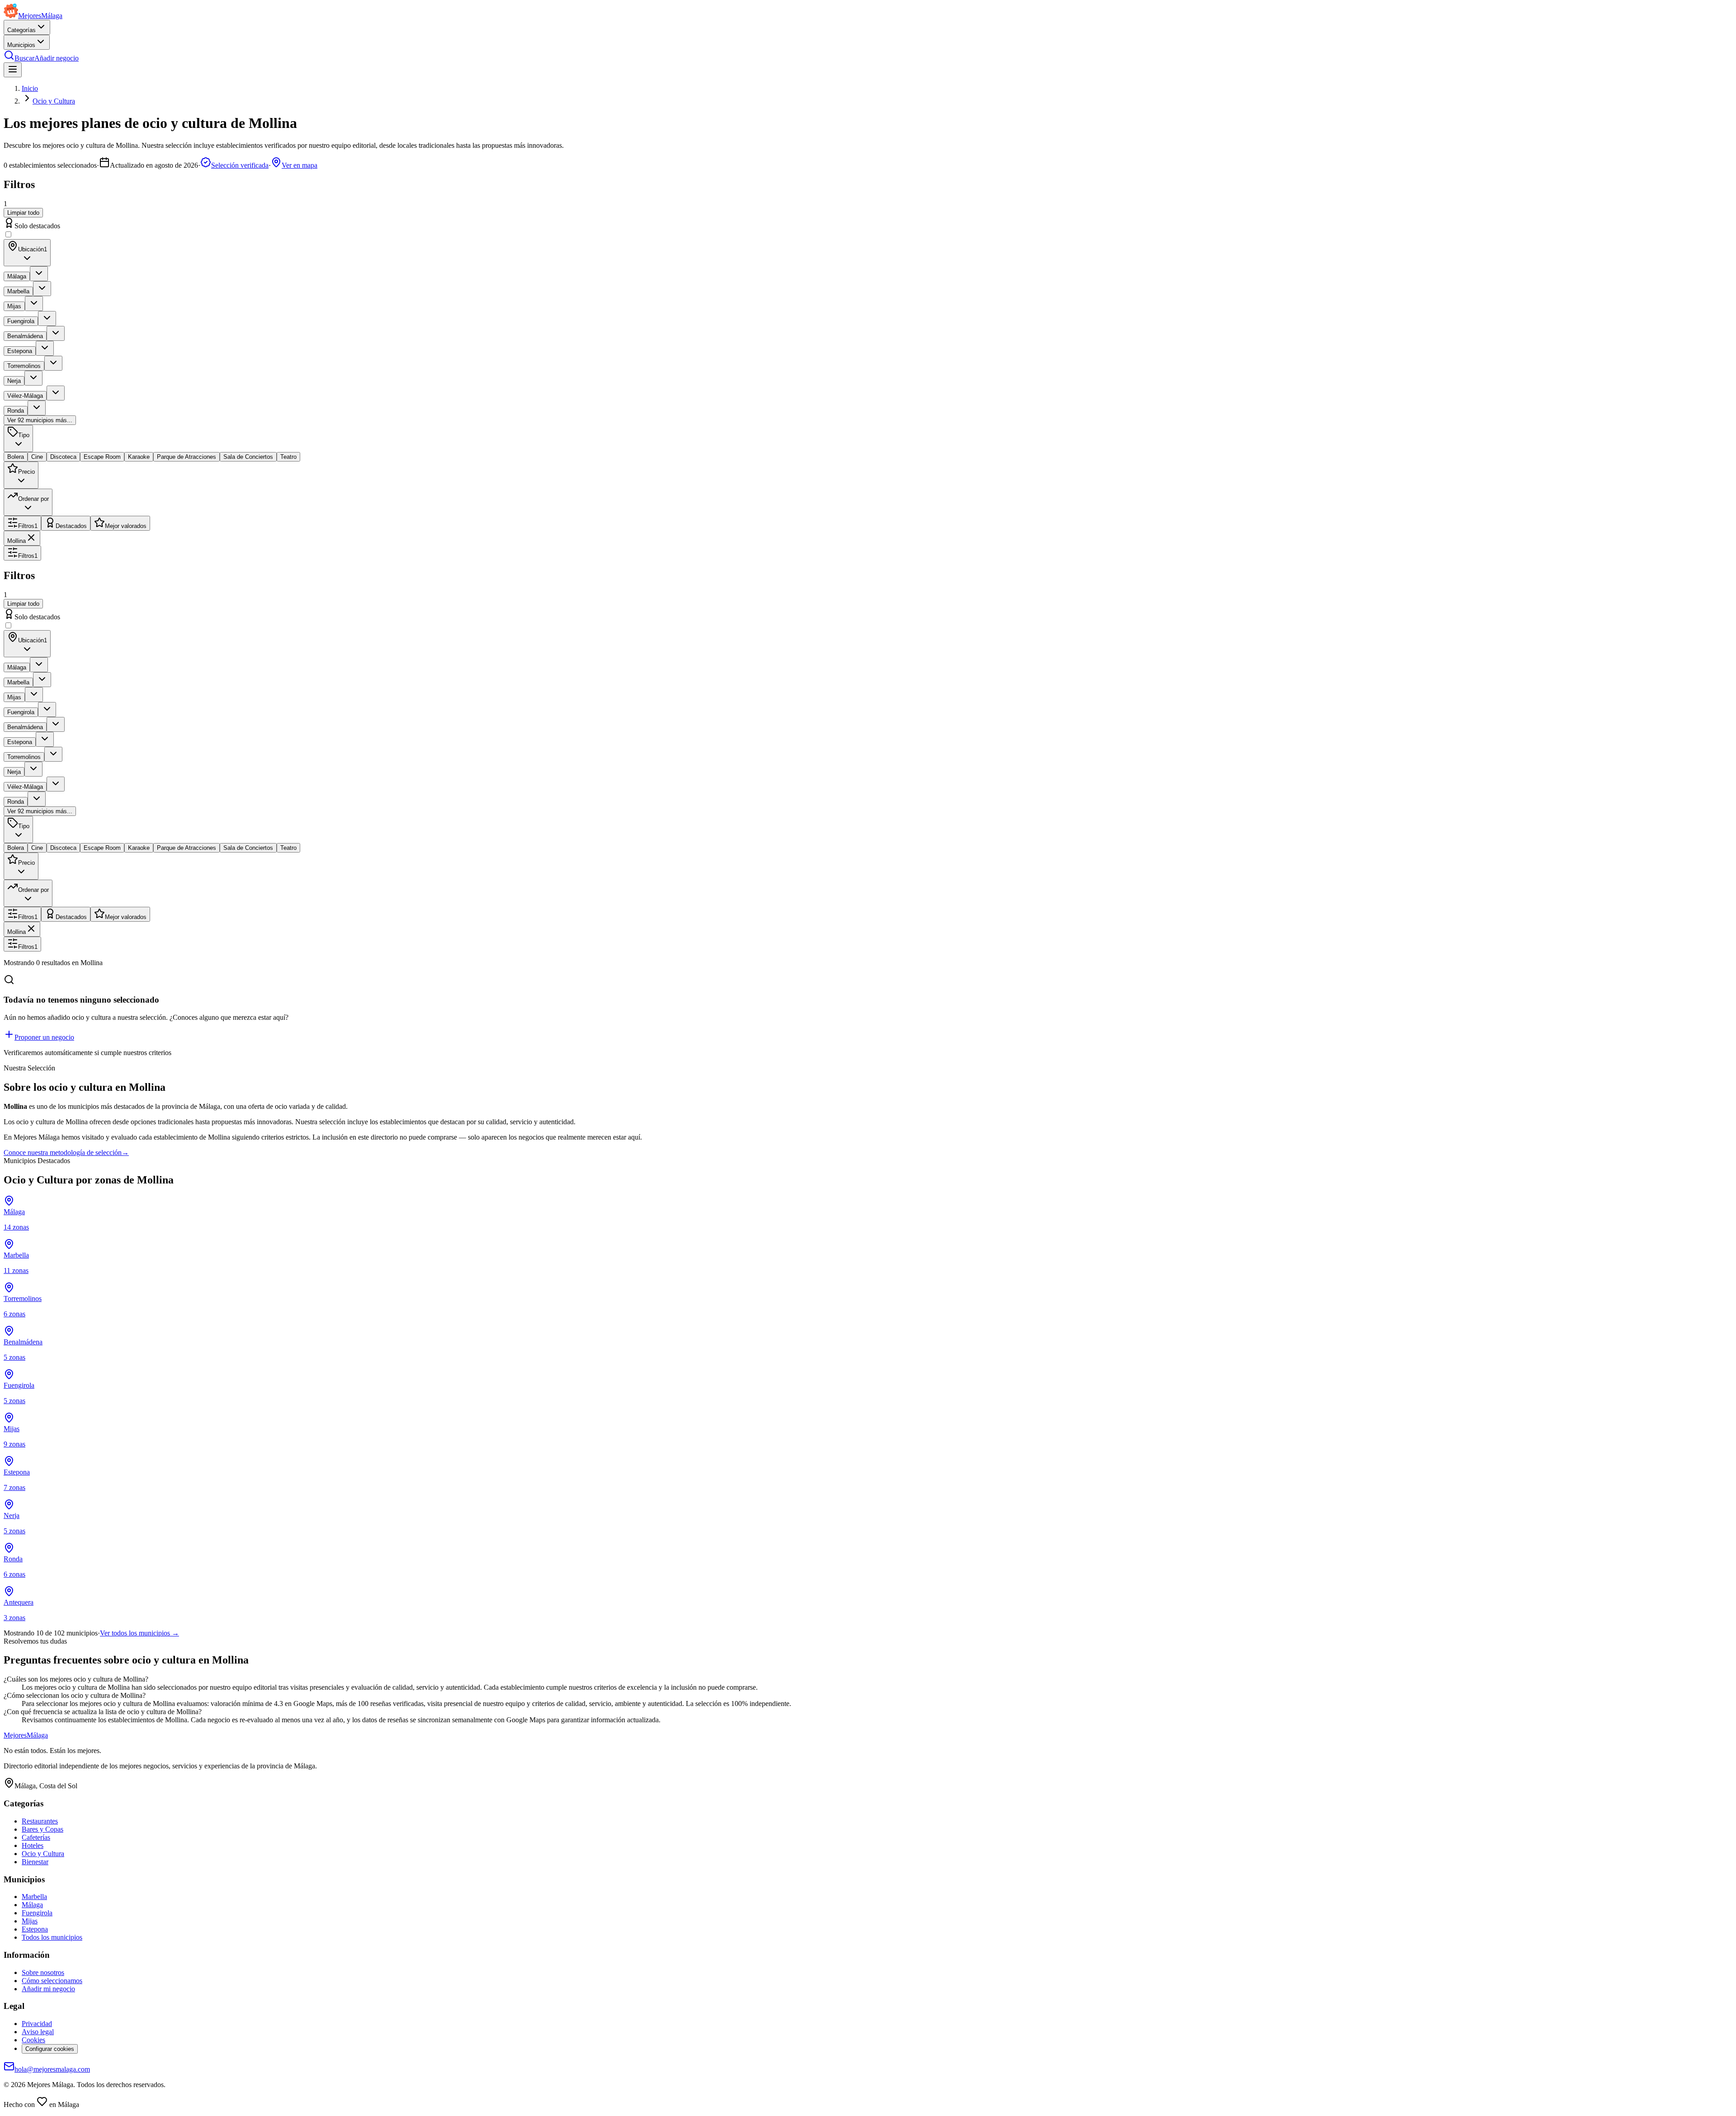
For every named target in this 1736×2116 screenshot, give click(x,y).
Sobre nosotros (43, 1972)
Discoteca (63, 457)
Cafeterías (36, 1837)
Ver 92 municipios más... (40, 420)
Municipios (21, 45)
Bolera (16, 457)
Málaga (17, 276)
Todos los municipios (52, 1937)
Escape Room (102, 457)
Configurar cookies (50, 2049)
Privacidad (37, 2024)
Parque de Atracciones (186, 457)
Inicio (30, 88)
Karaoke (139, 457)
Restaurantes (40, 1821)
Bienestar (35, 1862)
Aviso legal (38, 2032)
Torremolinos (24, 366)
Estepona (20, 351)
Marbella (18, 291)
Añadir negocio (57, 58)
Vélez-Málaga (25, 396)
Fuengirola (21, 321)
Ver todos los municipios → (139, 1633)
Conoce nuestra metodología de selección (66, 1152)
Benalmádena (25, 336)
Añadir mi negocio (48, 1989)
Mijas (14, 306)
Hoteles (33, 1845)
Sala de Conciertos (248, 457)
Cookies (33, 2040)
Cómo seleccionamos (52, 1981)
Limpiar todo (23, 213)
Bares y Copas (42, 1829)
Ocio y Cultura (54, 101)
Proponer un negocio (44, 1037)
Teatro (288, 457)
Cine (37, 457)
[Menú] (13, 70)
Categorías (21, 30)
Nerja (14, 381)
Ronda (16, 411)
